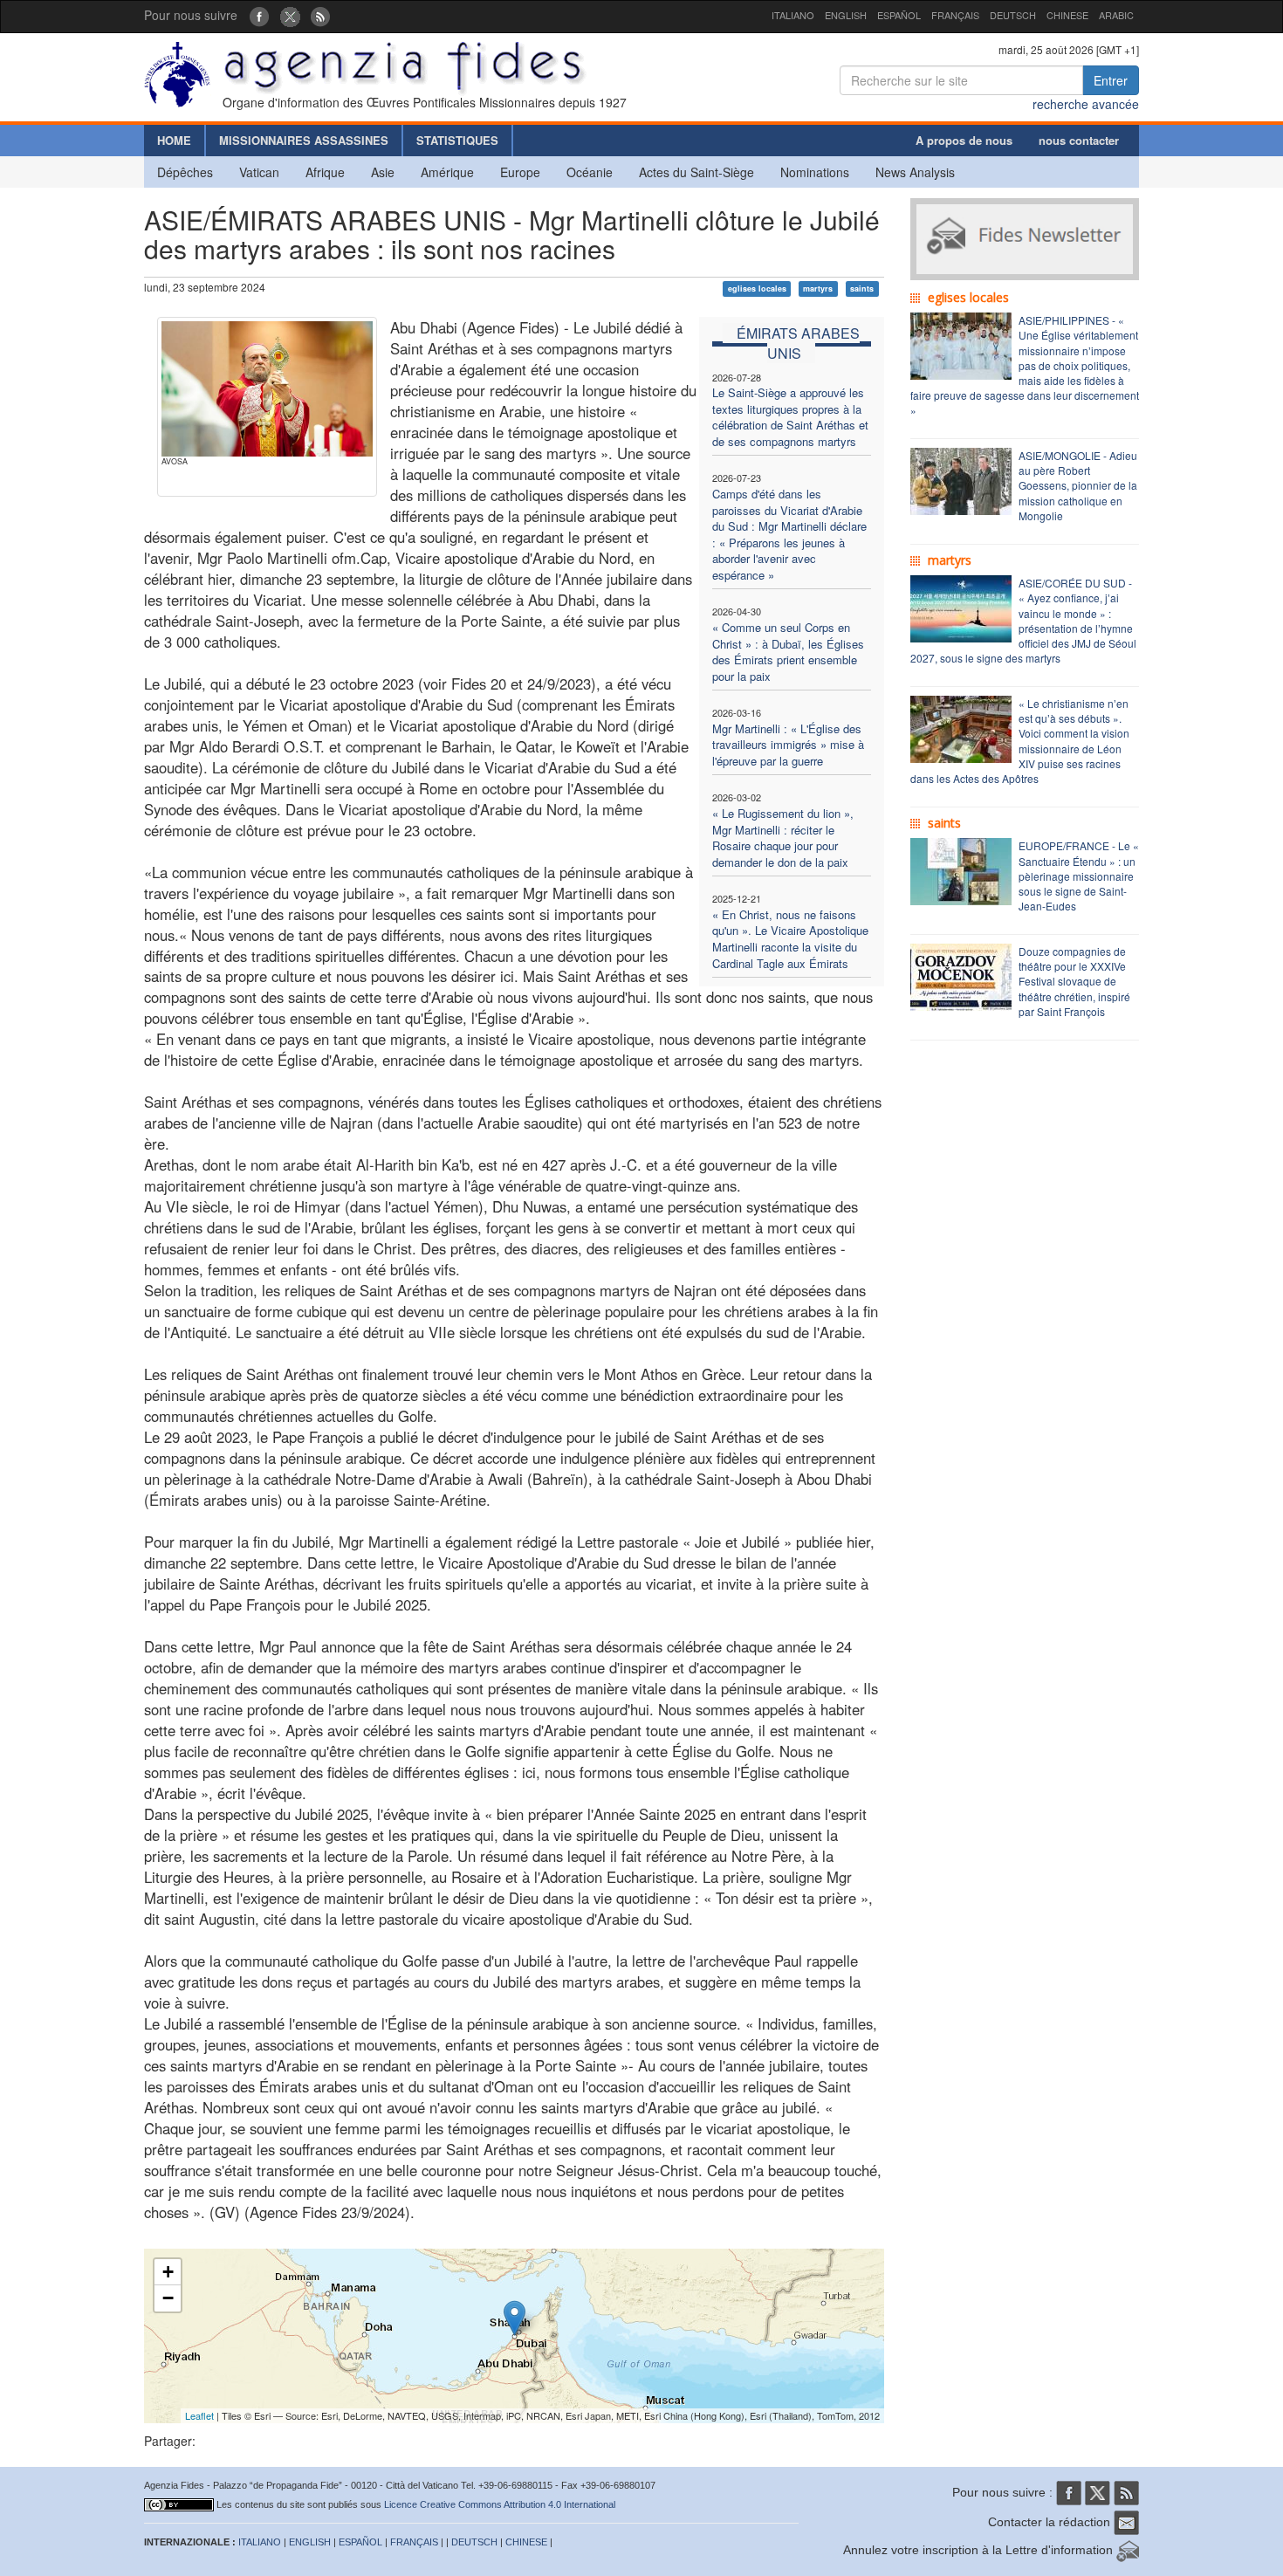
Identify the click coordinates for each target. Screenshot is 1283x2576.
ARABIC (1116, 15)
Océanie (590, 172)
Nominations (815, 172)
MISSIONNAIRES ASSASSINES (304, 140)
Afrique (325, 172)
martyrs (818, 289)
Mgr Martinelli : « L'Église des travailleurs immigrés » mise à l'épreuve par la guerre (788, 745)
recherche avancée (1086, 104)
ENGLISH (846, 15)
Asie (383, 172)
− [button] (168, 2298)
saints (862, 289)
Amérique (447, 172)
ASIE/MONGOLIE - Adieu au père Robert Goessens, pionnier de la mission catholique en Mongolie (1078, 485)
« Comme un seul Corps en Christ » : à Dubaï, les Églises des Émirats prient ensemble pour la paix (788, 652)
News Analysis (915, 172)
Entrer (1111, 80)
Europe (520, 172)
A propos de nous (964, 140)
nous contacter (1079, 140)
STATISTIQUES (457, 140)
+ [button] (168, 2272)
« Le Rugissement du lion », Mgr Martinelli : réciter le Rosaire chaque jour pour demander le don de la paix (783, 838)
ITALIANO (793, 15)
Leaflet (199, 2415)
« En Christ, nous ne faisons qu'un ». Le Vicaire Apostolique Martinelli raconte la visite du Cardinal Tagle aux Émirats (790, 939)
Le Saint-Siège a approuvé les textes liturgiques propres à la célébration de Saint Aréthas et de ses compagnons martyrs (790, 417)
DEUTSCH (1013, 15)
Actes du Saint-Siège (696, 172)
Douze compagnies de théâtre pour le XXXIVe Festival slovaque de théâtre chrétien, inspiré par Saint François (1074, 981)
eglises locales (757, 289)
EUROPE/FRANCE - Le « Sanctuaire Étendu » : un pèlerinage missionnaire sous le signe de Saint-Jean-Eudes (1079, 876)
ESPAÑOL (899, 15)
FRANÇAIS (955, 15)
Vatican (259, 172)
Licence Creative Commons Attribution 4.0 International (500, 2504)
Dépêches (185, 172)
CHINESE (1067, 15)
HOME (174, 140)
